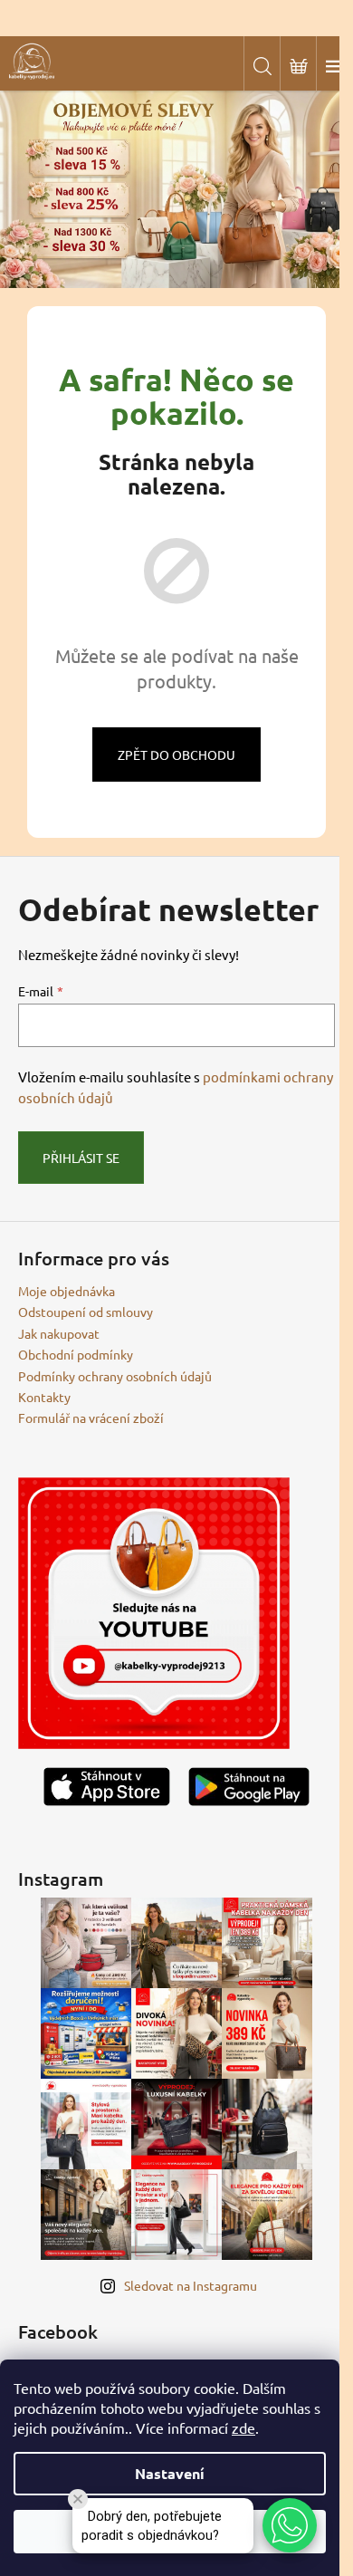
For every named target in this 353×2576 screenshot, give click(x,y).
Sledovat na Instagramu (191, 2285)
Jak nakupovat (59, 1333)
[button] (290, 2525)
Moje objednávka (67, 1291)
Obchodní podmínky (76, 1354)
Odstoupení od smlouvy (86, 1312)
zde (243, 2427)
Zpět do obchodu (176, 755)
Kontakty (44, 1397)
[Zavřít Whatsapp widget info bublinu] (78, 2499)
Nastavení (170, 2473)
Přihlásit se (81, 1158)
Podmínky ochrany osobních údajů (115, 1376)
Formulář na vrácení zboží (91, 1418)
